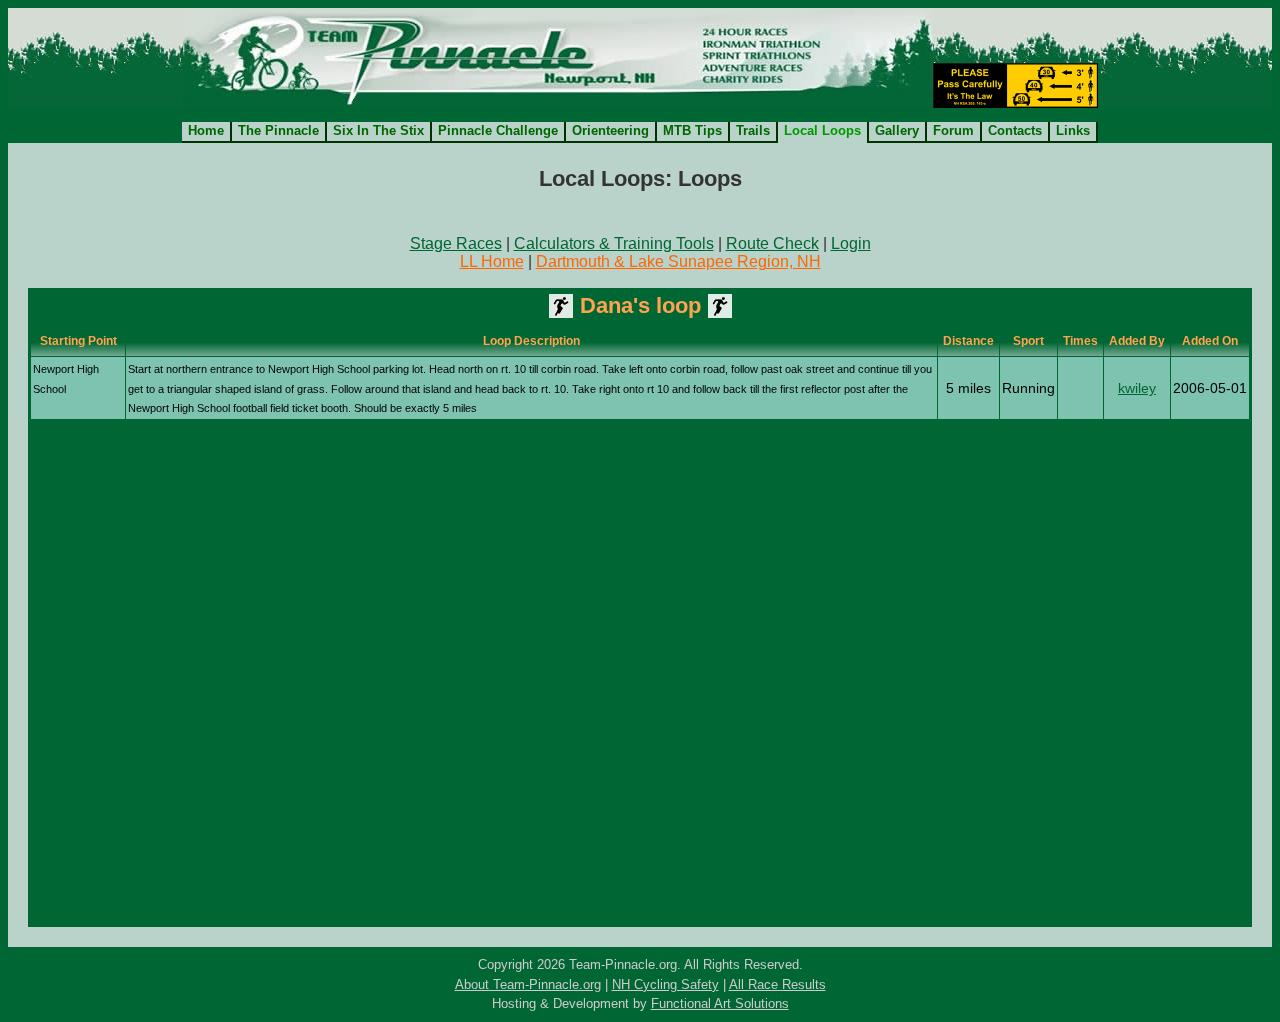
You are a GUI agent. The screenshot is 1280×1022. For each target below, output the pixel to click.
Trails (753, 130)
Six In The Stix (378, 130)
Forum (953, 130)
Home (206, 130)
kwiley (1137, 388)
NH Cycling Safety (665, 984)
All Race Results (777, 984)
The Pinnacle (278, 130)
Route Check (772, 243)
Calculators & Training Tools (614, 243)
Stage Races (456, 243)
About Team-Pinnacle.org (528, 984)
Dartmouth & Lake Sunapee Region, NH (678, 261)
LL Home (492, 261)
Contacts (1015, 130)
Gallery (897, 130)
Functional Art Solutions (720, 1003)
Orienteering (610, 130)
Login (851, 243)
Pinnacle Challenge (498, 130)
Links (1073, 130)
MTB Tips (692, 130)
